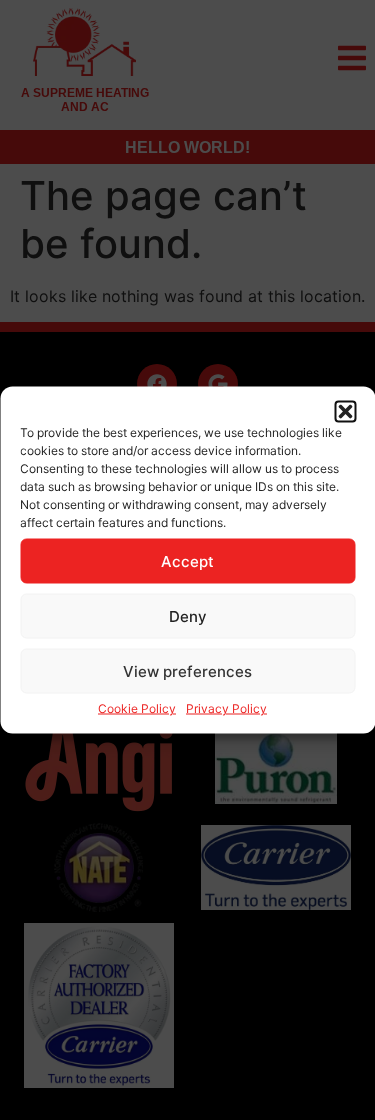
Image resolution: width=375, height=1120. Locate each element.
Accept (187, 560)
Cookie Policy (137, 708)
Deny (188, 615)
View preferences (187, 670)
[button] (345, 412)
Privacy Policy (226, 708)
